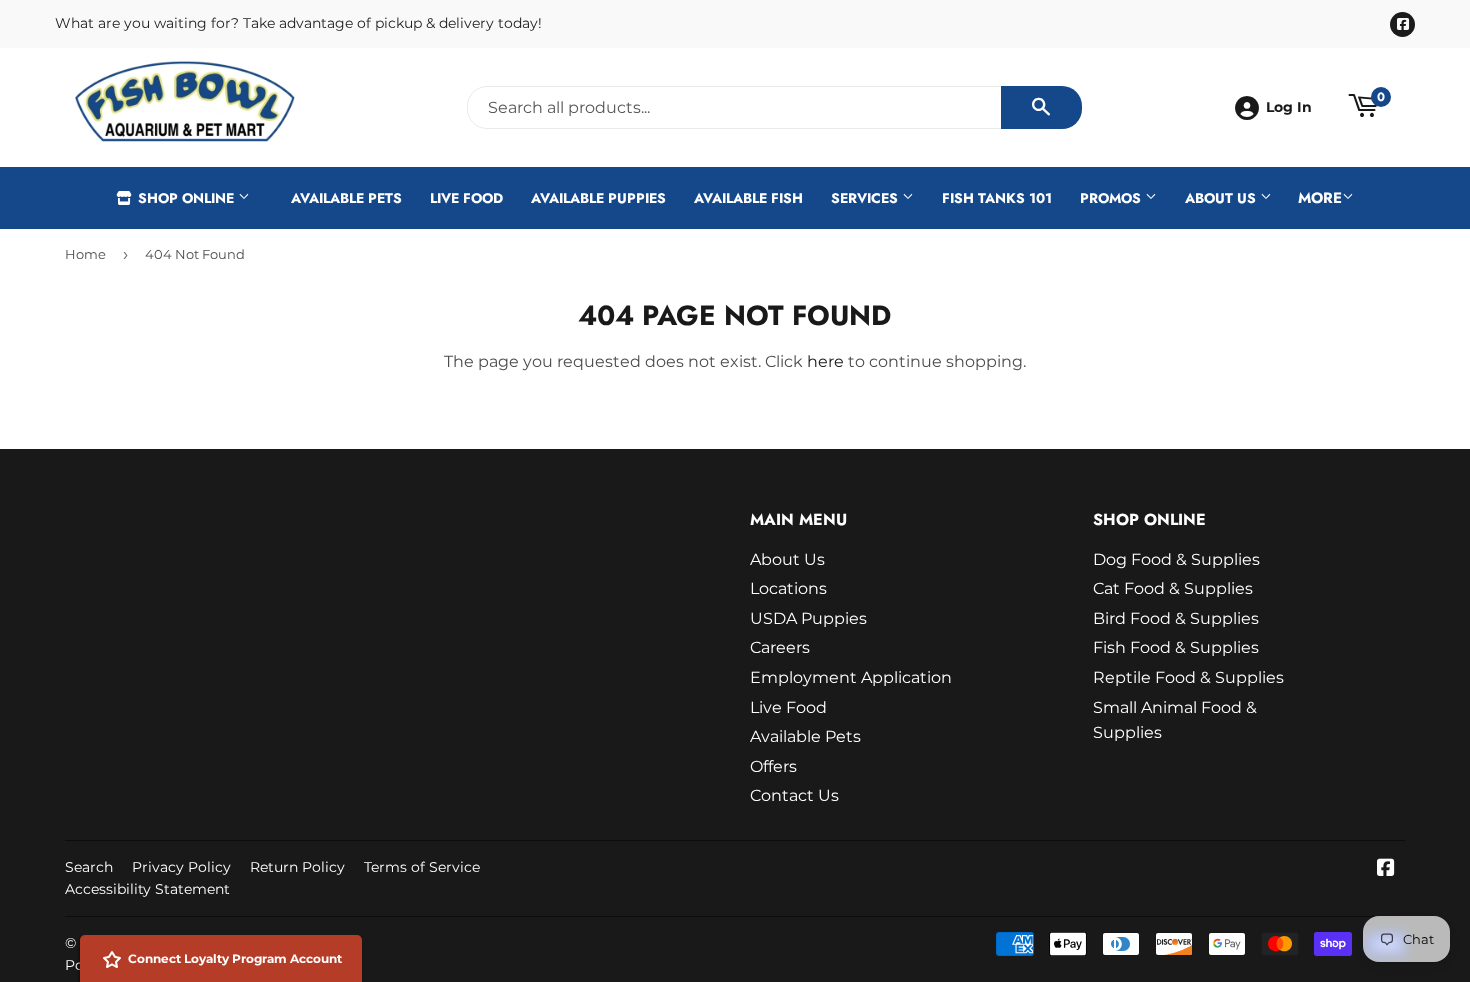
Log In (1289, 107)
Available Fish (748, 198)
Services (866, 198)
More (1320, 198)
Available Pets (346, 198)
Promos (1112, 198)
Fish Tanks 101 (997, 198)
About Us (1222, 198)
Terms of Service (422, 867)
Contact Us (794, 795)
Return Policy (297, 867)
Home (85, 254)
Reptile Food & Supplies (1188, 677)
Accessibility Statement (147, 889)
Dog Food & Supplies (1176, 559)
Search (89, 867)
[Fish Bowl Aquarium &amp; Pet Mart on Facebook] (1386, 869)
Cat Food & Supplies (1173, 588)
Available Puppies (598, 198)
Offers (773, 766)
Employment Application (851, 677)
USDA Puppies (808, 618)
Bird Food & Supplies (1176, 618)
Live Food (466, 198)
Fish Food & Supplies (1176, 647)
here (825, 361)
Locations (788, 588)
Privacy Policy (181, 867)
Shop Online (186, 198)
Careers (780, 647)
